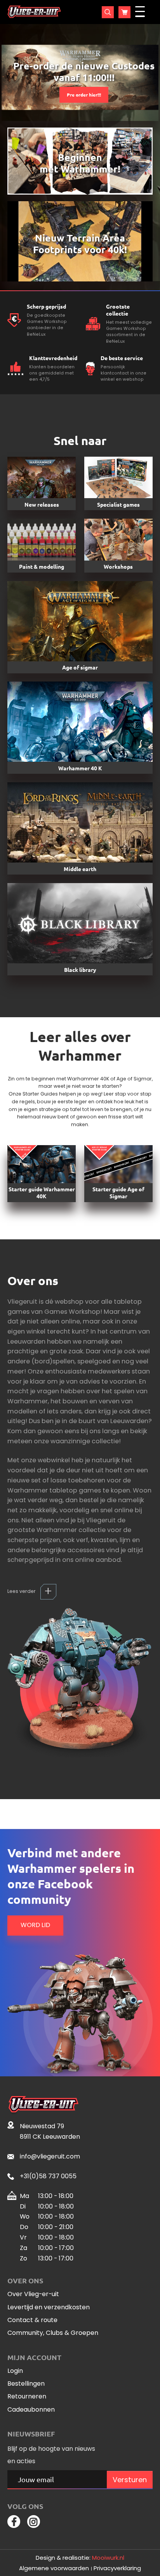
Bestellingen (26, 2384)
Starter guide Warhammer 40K (42, 1192)
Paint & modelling (42, 566)
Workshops (118, 566)
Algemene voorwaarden (54, 2568)
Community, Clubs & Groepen (53, 2333)
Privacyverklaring (117, 2568)
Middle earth (80, 869)
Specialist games (118, 504)
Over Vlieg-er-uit (33, 2294)
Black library (80, 970)
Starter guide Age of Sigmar (118, 1192)
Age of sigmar (80, 667)
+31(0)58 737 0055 (48, 2176)
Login (15, 2371)
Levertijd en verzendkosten (49, 2308)
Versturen (130, 2480)
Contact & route (32, 2320)
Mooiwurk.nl (108, 2558)
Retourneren (27, 2397)
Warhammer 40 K (80, 768)
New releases (42, 504)
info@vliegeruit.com (50, 2156)
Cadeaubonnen (31, 2410)
